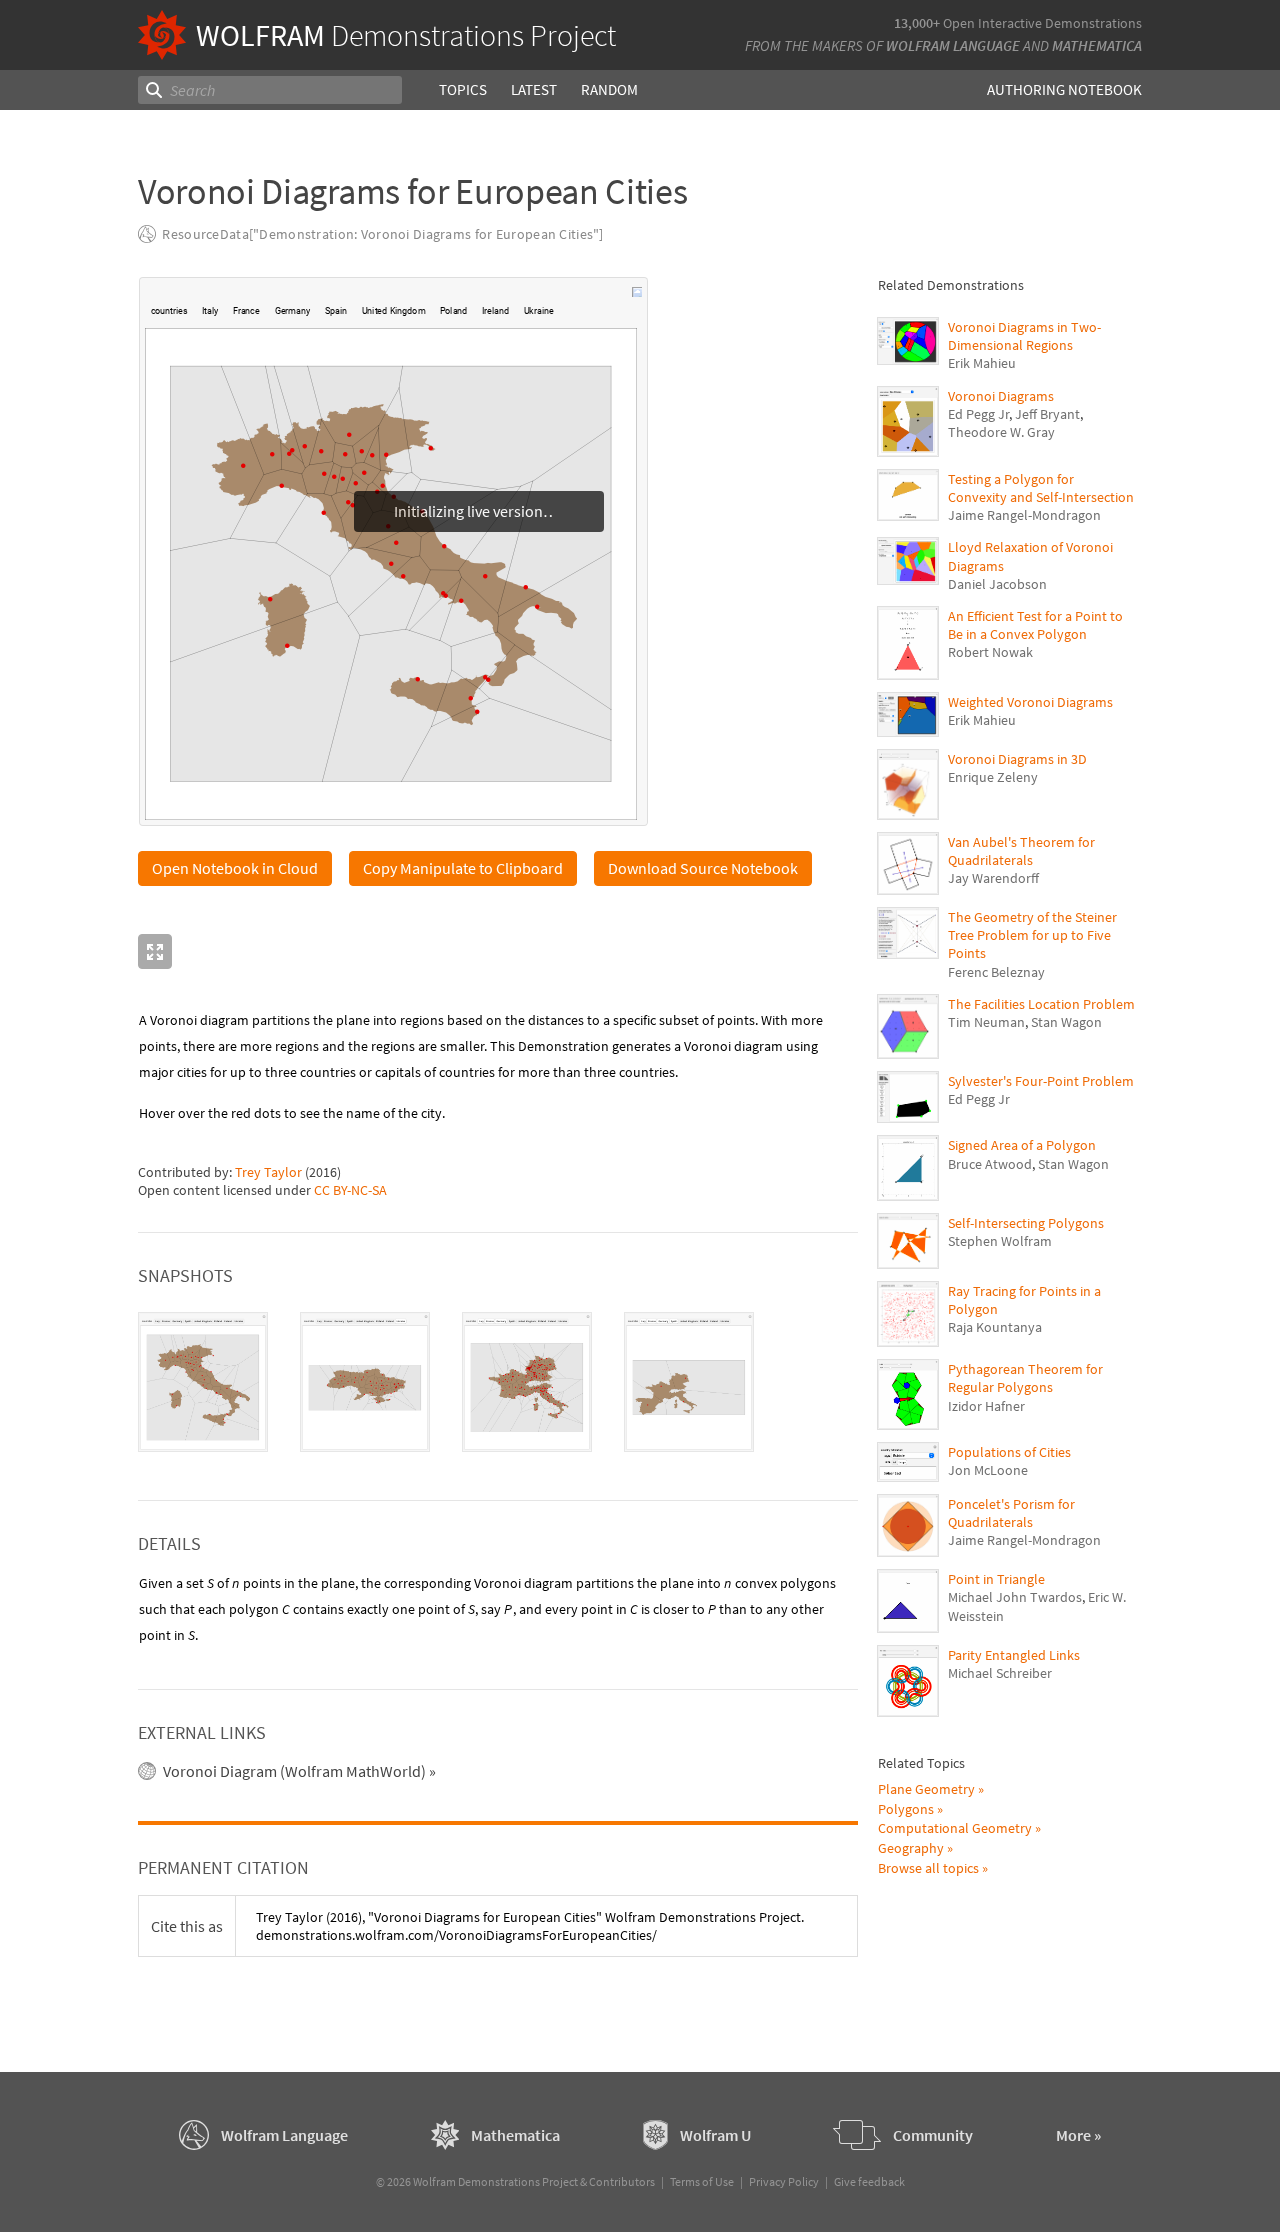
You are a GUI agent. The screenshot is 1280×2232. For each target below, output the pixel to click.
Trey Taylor (268, 1172)
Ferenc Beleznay (996, 972)
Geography (911, 1848)
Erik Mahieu (982, 363)
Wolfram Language (953, 45)
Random (609, 89)
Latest (534, 89)
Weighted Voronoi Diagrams (1030, 702)
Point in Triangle (996, 1579)
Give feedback (869, 2181)
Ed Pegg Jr (978, 414)
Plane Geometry (926, 1789)
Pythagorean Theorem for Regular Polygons (1025, 1378)
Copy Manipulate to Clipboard (463, 868)
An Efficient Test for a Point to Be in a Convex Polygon (1035, 625)
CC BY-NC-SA (350, 1190)
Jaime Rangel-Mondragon (1024, 515)
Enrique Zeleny (993, 777)
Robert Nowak (990, 652)
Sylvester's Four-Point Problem (1041, 1081)
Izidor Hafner (986, 1406)
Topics (463, 89)
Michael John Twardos (1015, 1597)
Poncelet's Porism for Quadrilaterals (1011, 1513)
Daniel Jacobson (997, 584)
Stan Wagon (1066, 1022)
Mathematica (1097, 45)
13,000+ (917, 23)
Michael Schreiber (1000, 1673)
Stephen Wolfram (1000, 1241)
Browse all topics (928, 1868)
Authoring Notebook (1064, 89)
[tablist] (498, 1382)
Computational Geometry (955, 1828)
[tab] (203, 1382)
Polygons (906, 1809)
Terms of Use (702, 2181)
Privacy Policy (784, 2181)
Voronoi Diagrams (1001, 396)
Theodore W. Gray (1001, 432)
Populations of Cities (1009, 1452)
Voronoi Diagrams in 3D (1017, 759)
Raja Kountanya (995, 1327)
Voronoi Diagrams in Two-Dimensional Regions (1024, 336)
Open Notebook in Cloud (235, 868)
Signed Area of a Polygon (1022, 1145)
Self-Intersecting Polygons (1026, 1223)
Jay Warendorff (993, 878)
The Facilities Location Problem (1041, 1004)
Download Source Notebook (703, 868)
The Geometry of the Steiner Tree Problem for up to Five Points (1032, 935)
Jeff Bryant (1047, 414)
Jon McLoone (988, 1470)
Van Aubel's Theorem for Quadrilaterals (1021, 851)
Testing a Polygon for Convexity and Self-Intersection (1041, 488)
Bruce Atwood (990, 1164)
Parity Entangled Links (1014, 1655)
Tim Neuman (986, 1022)
